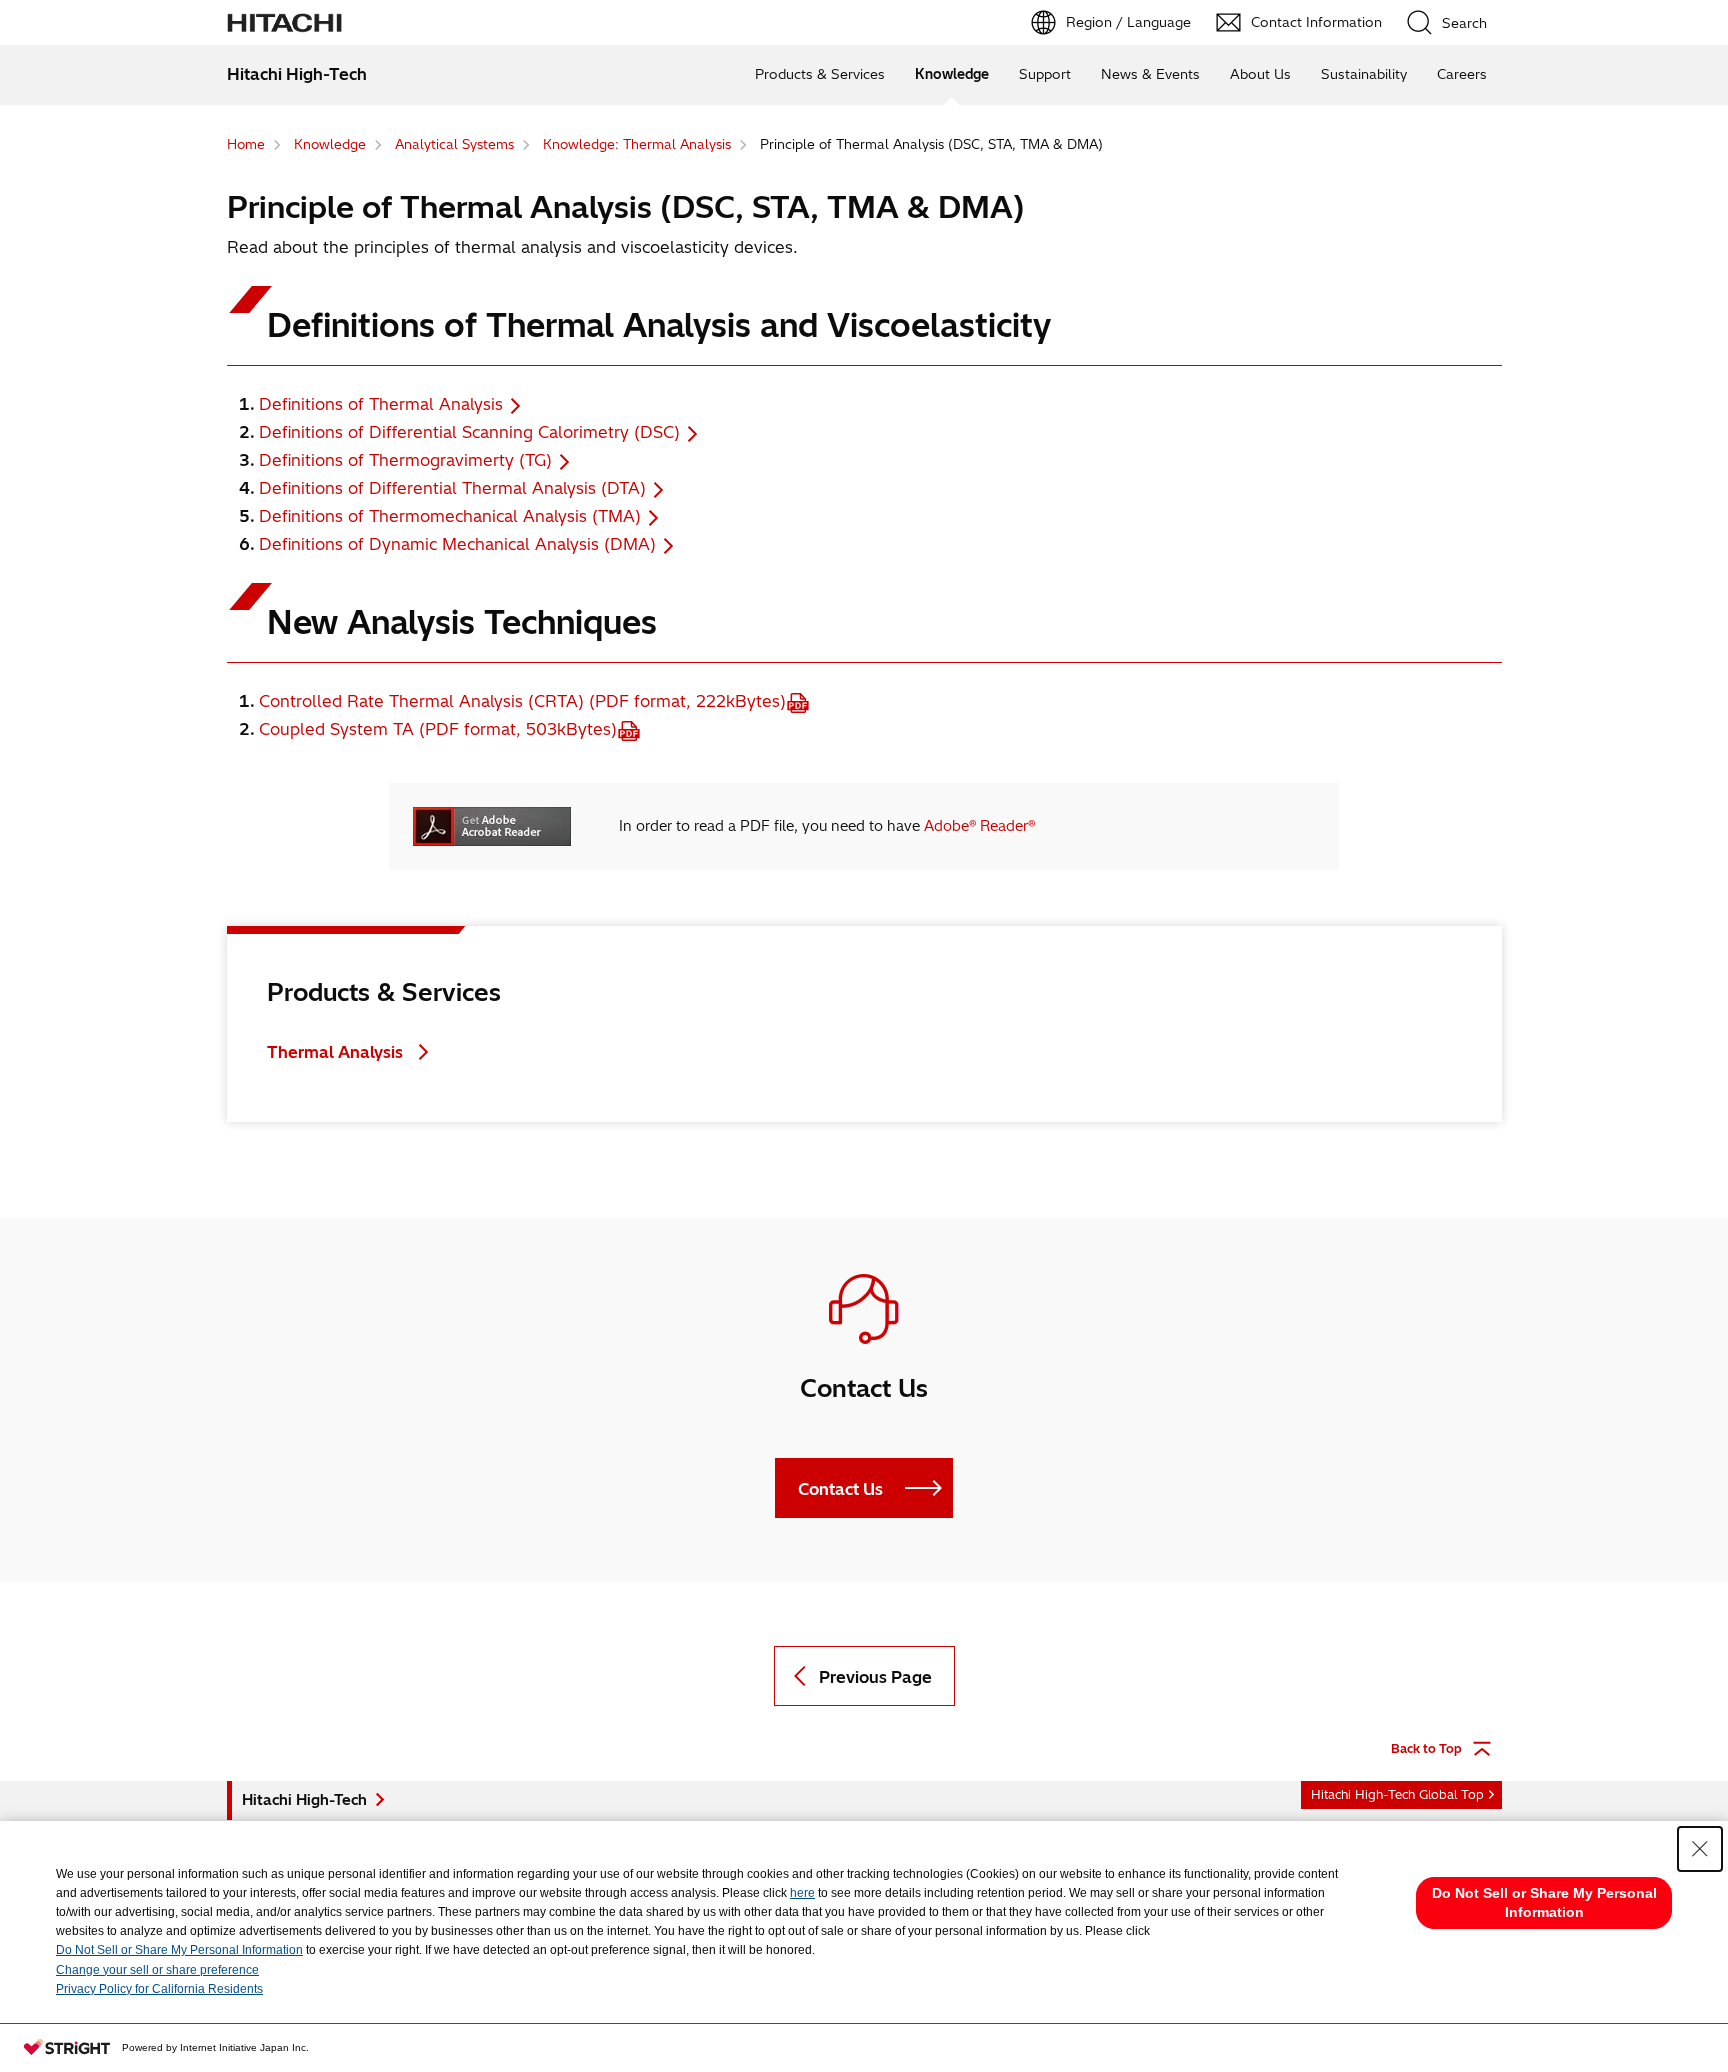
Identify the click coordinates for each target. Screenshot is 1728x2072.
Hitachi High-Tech (304, 1800)
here (802, 1893)
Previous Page (875, 1677)
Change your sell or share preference (157, 1970)
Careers (1462, 74)
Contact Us (840, 1489)
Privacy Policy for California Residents (159, 1989)
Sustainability (1364, 74)
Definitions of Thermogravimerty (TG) (405, 460)
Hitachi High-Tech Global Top (1397, 1794)
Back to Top (1426, 1748)
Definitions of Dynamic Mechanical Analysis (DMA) (457, 544)
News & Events (1150, 74)
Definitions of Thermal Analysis (381, 404)
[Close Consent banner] (1700, 1849)
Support (1045, 74)
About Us (1260, 74)
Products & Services (820, 74)
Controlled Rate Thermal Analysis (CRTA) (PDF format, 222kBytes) (522, 701)
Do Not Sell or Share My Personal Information (179, 1950)
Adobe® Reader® (979, 826)
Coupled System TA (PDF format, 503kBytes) (438, 729)
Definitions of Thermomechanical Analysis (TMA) (450, 516)
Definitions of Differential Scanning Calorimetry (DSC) (469, 432)
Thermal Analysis (335, 1052)
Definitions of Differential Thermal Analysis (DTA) (452, 488)
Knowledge (952, 74)
